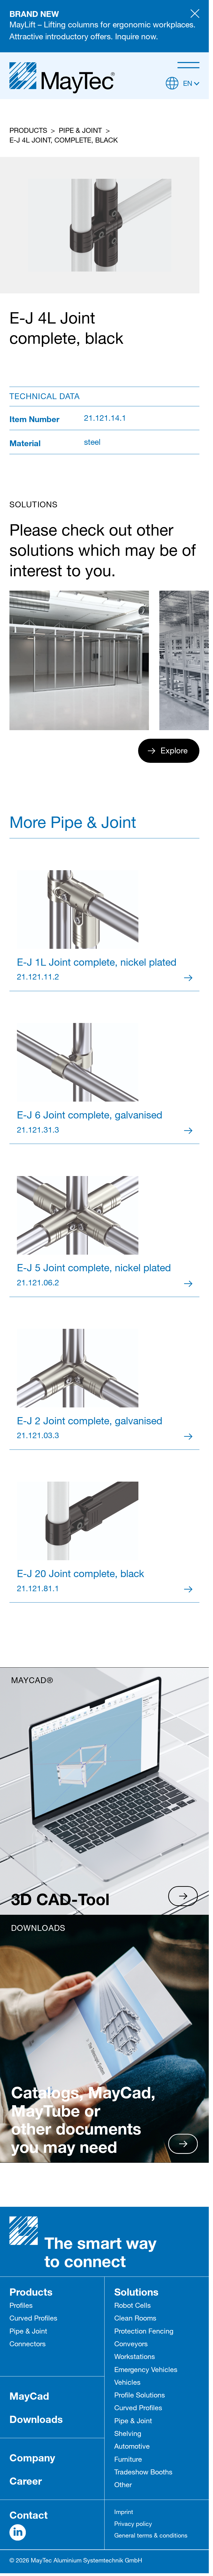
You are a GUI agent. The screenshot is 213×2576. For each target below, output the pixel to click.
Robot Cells (133, 2306)
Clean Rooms (135, 2319)
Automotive (132, 2447)
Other (123, 2486)
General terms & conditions (151, 2536)
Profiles (21, 2306)
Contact (29, 2515)
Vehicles (127, 2383)
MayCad (29, 2396)
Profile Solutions (140, 2396)
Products (28, 131)
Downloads (36, 2419)
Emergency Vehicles (146, 2370)
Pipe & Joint (80, 131)
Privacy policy (133, 2525)
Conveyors (131, 2345)
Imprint (124, 2513)
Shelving (128, 2434)
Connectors (28, 2345)
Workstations (135, 2357)
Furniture (128, 2460)
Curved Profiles (33, 2319)
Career (26, 2481)
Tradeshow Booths (143, 2473)
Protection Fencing (144, 2332)
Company (32, 2458)
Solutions (136, 2292)
